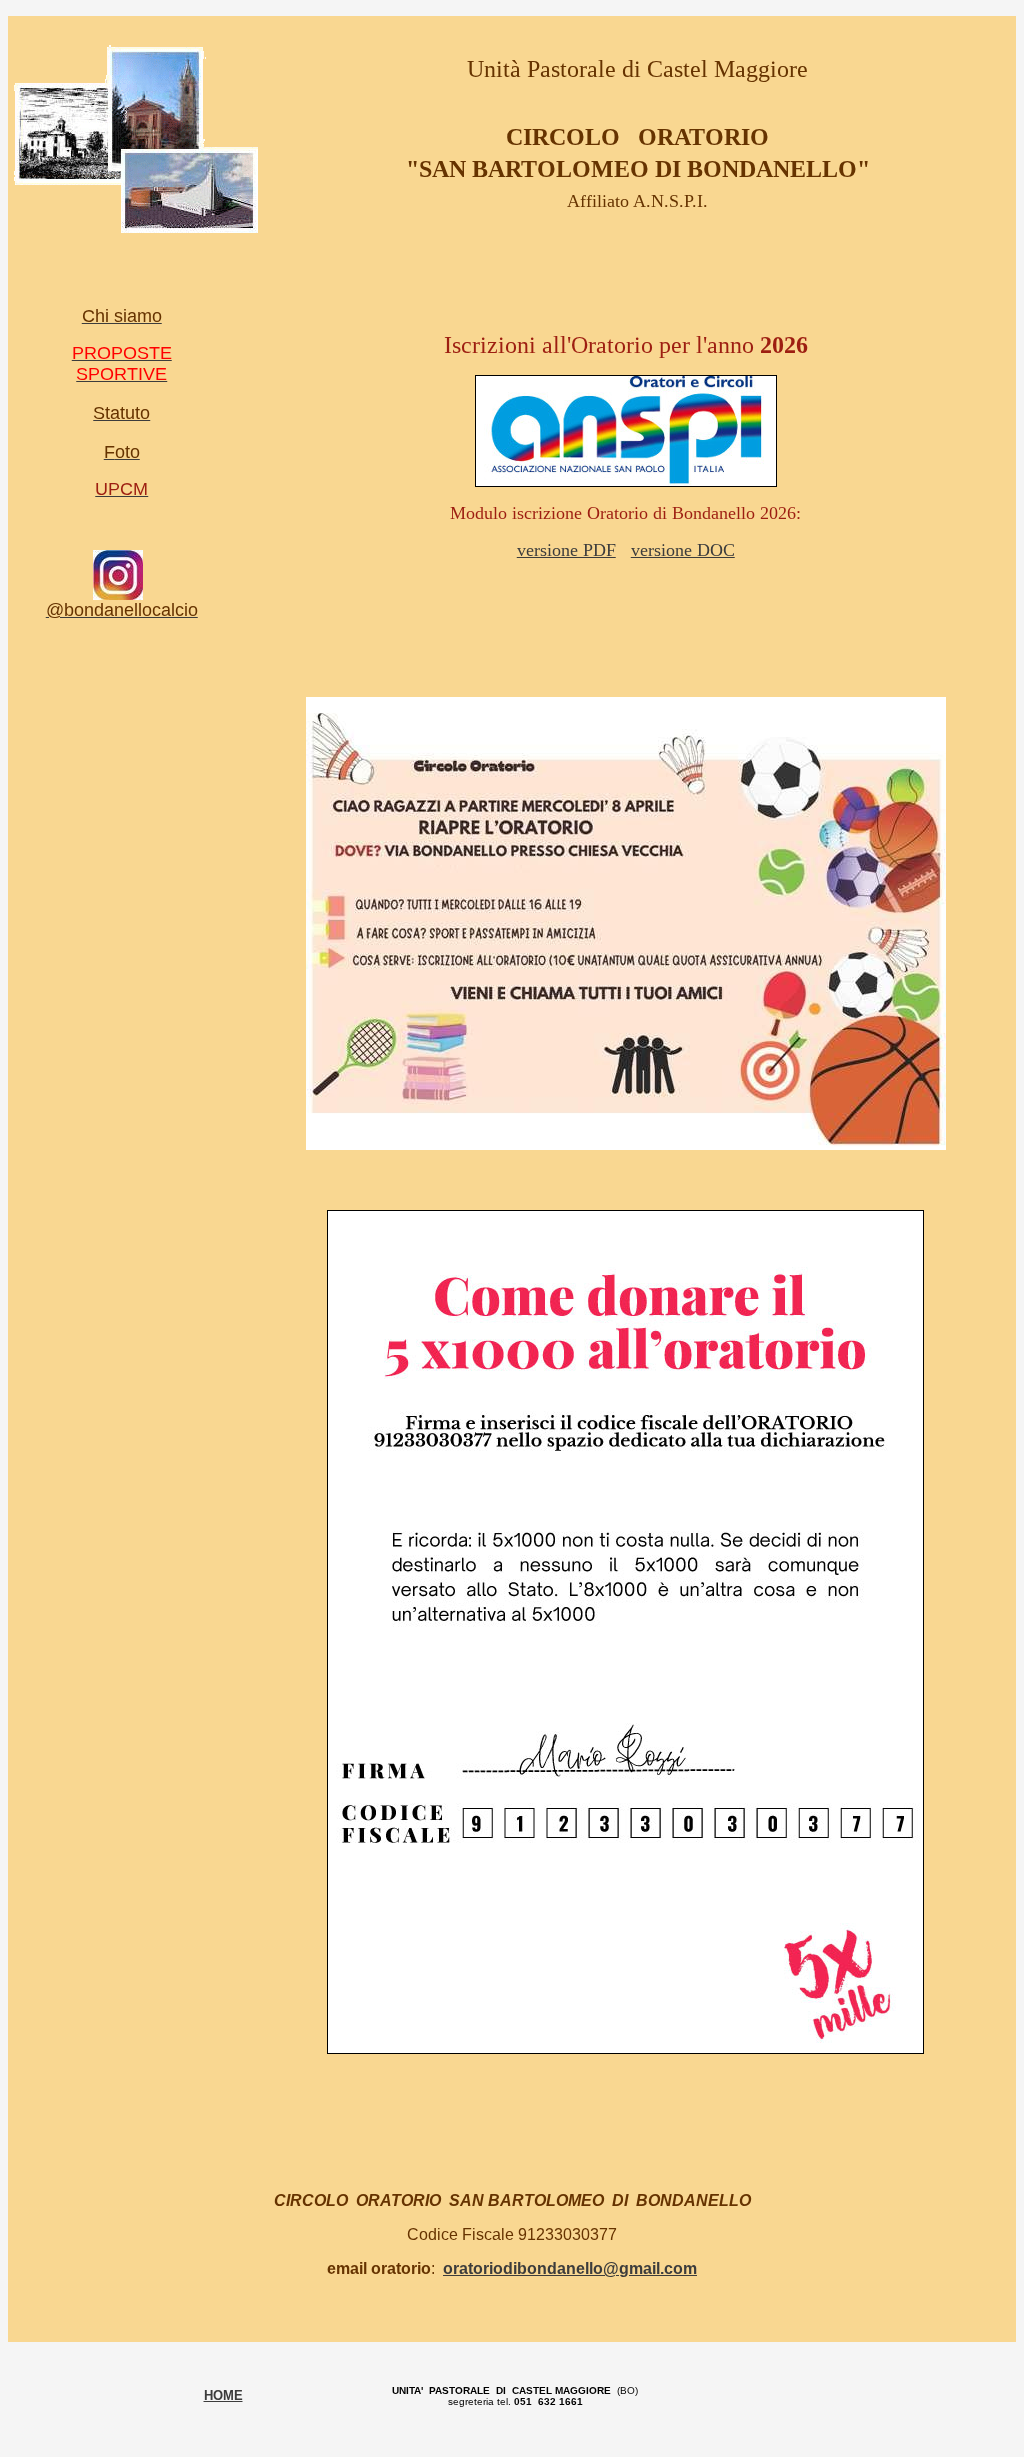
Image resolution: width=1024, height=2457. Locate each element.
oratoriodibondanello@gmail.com (570, 2268)
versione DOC (683, 550)
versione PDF (566, 550)
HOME (223, 2395)
